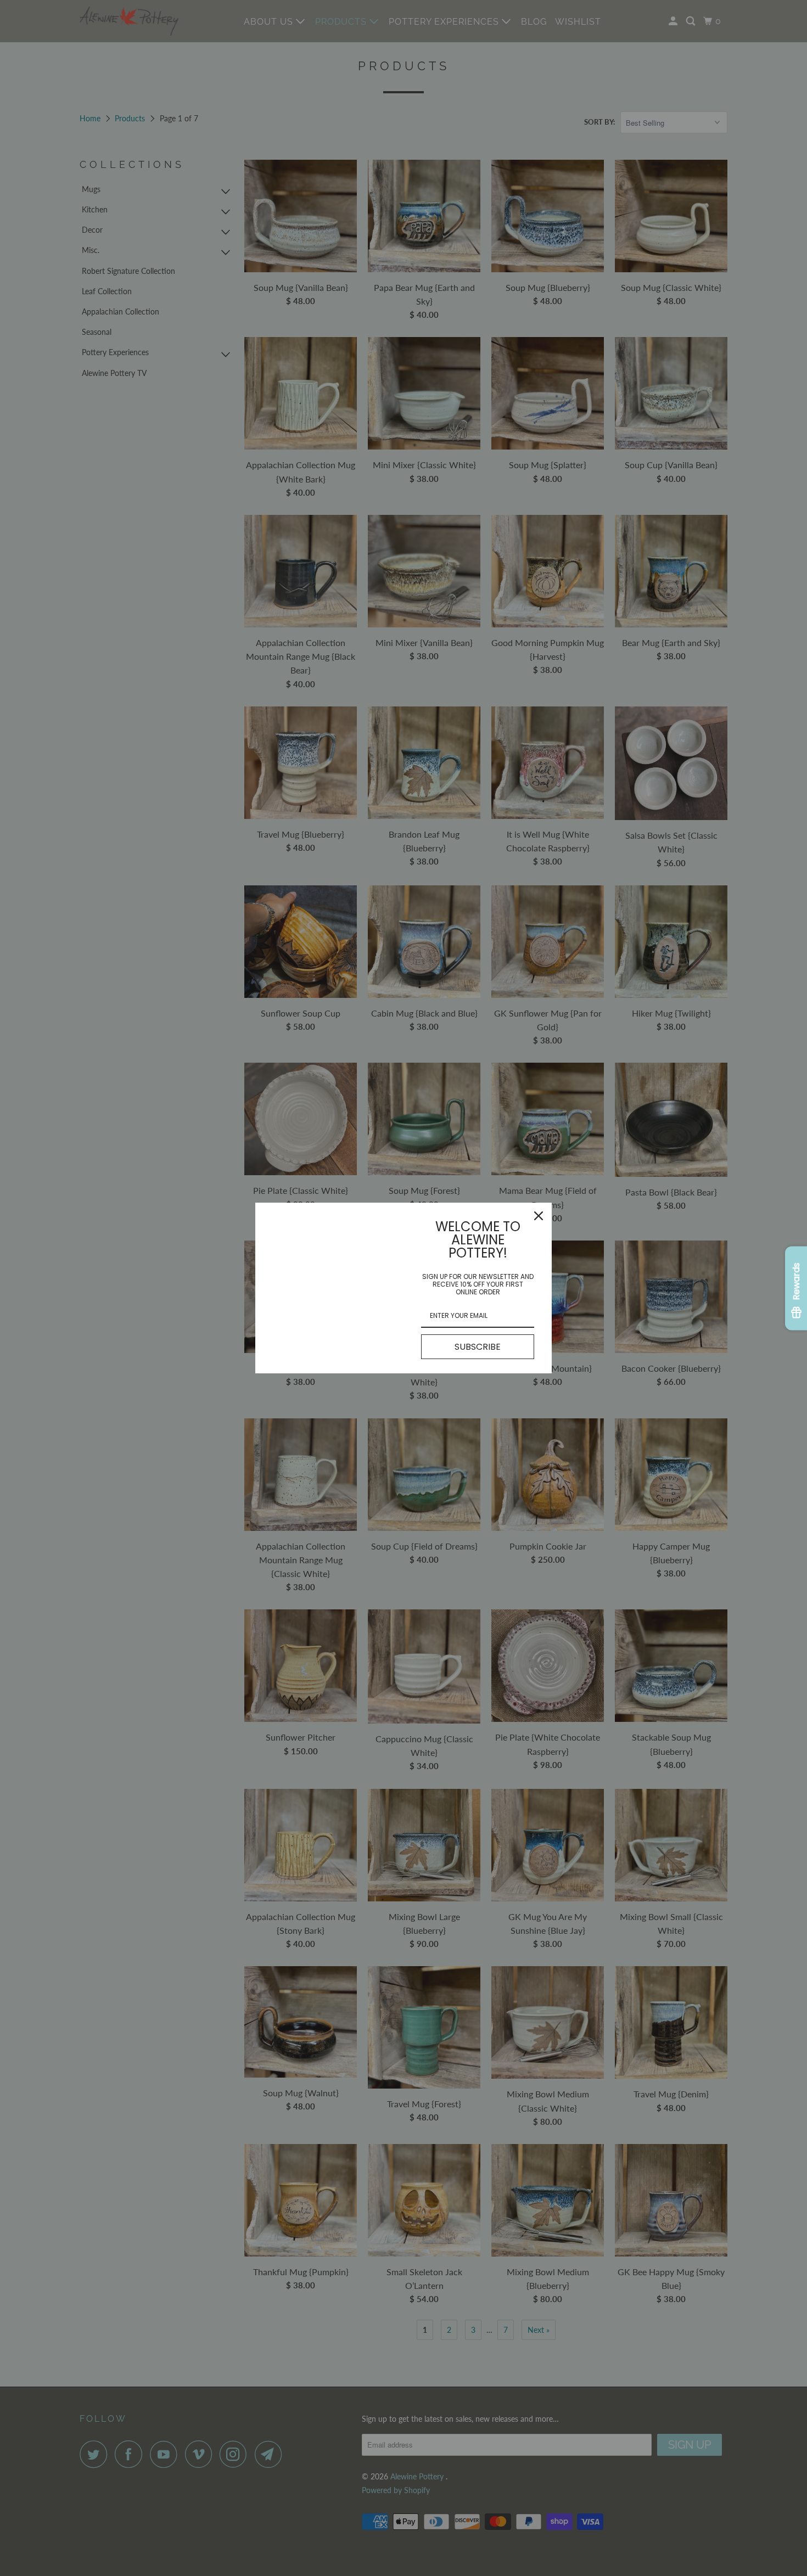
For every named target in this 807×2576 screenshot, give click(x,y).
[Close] (539, 1216)
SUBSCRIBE (478, 1347)
